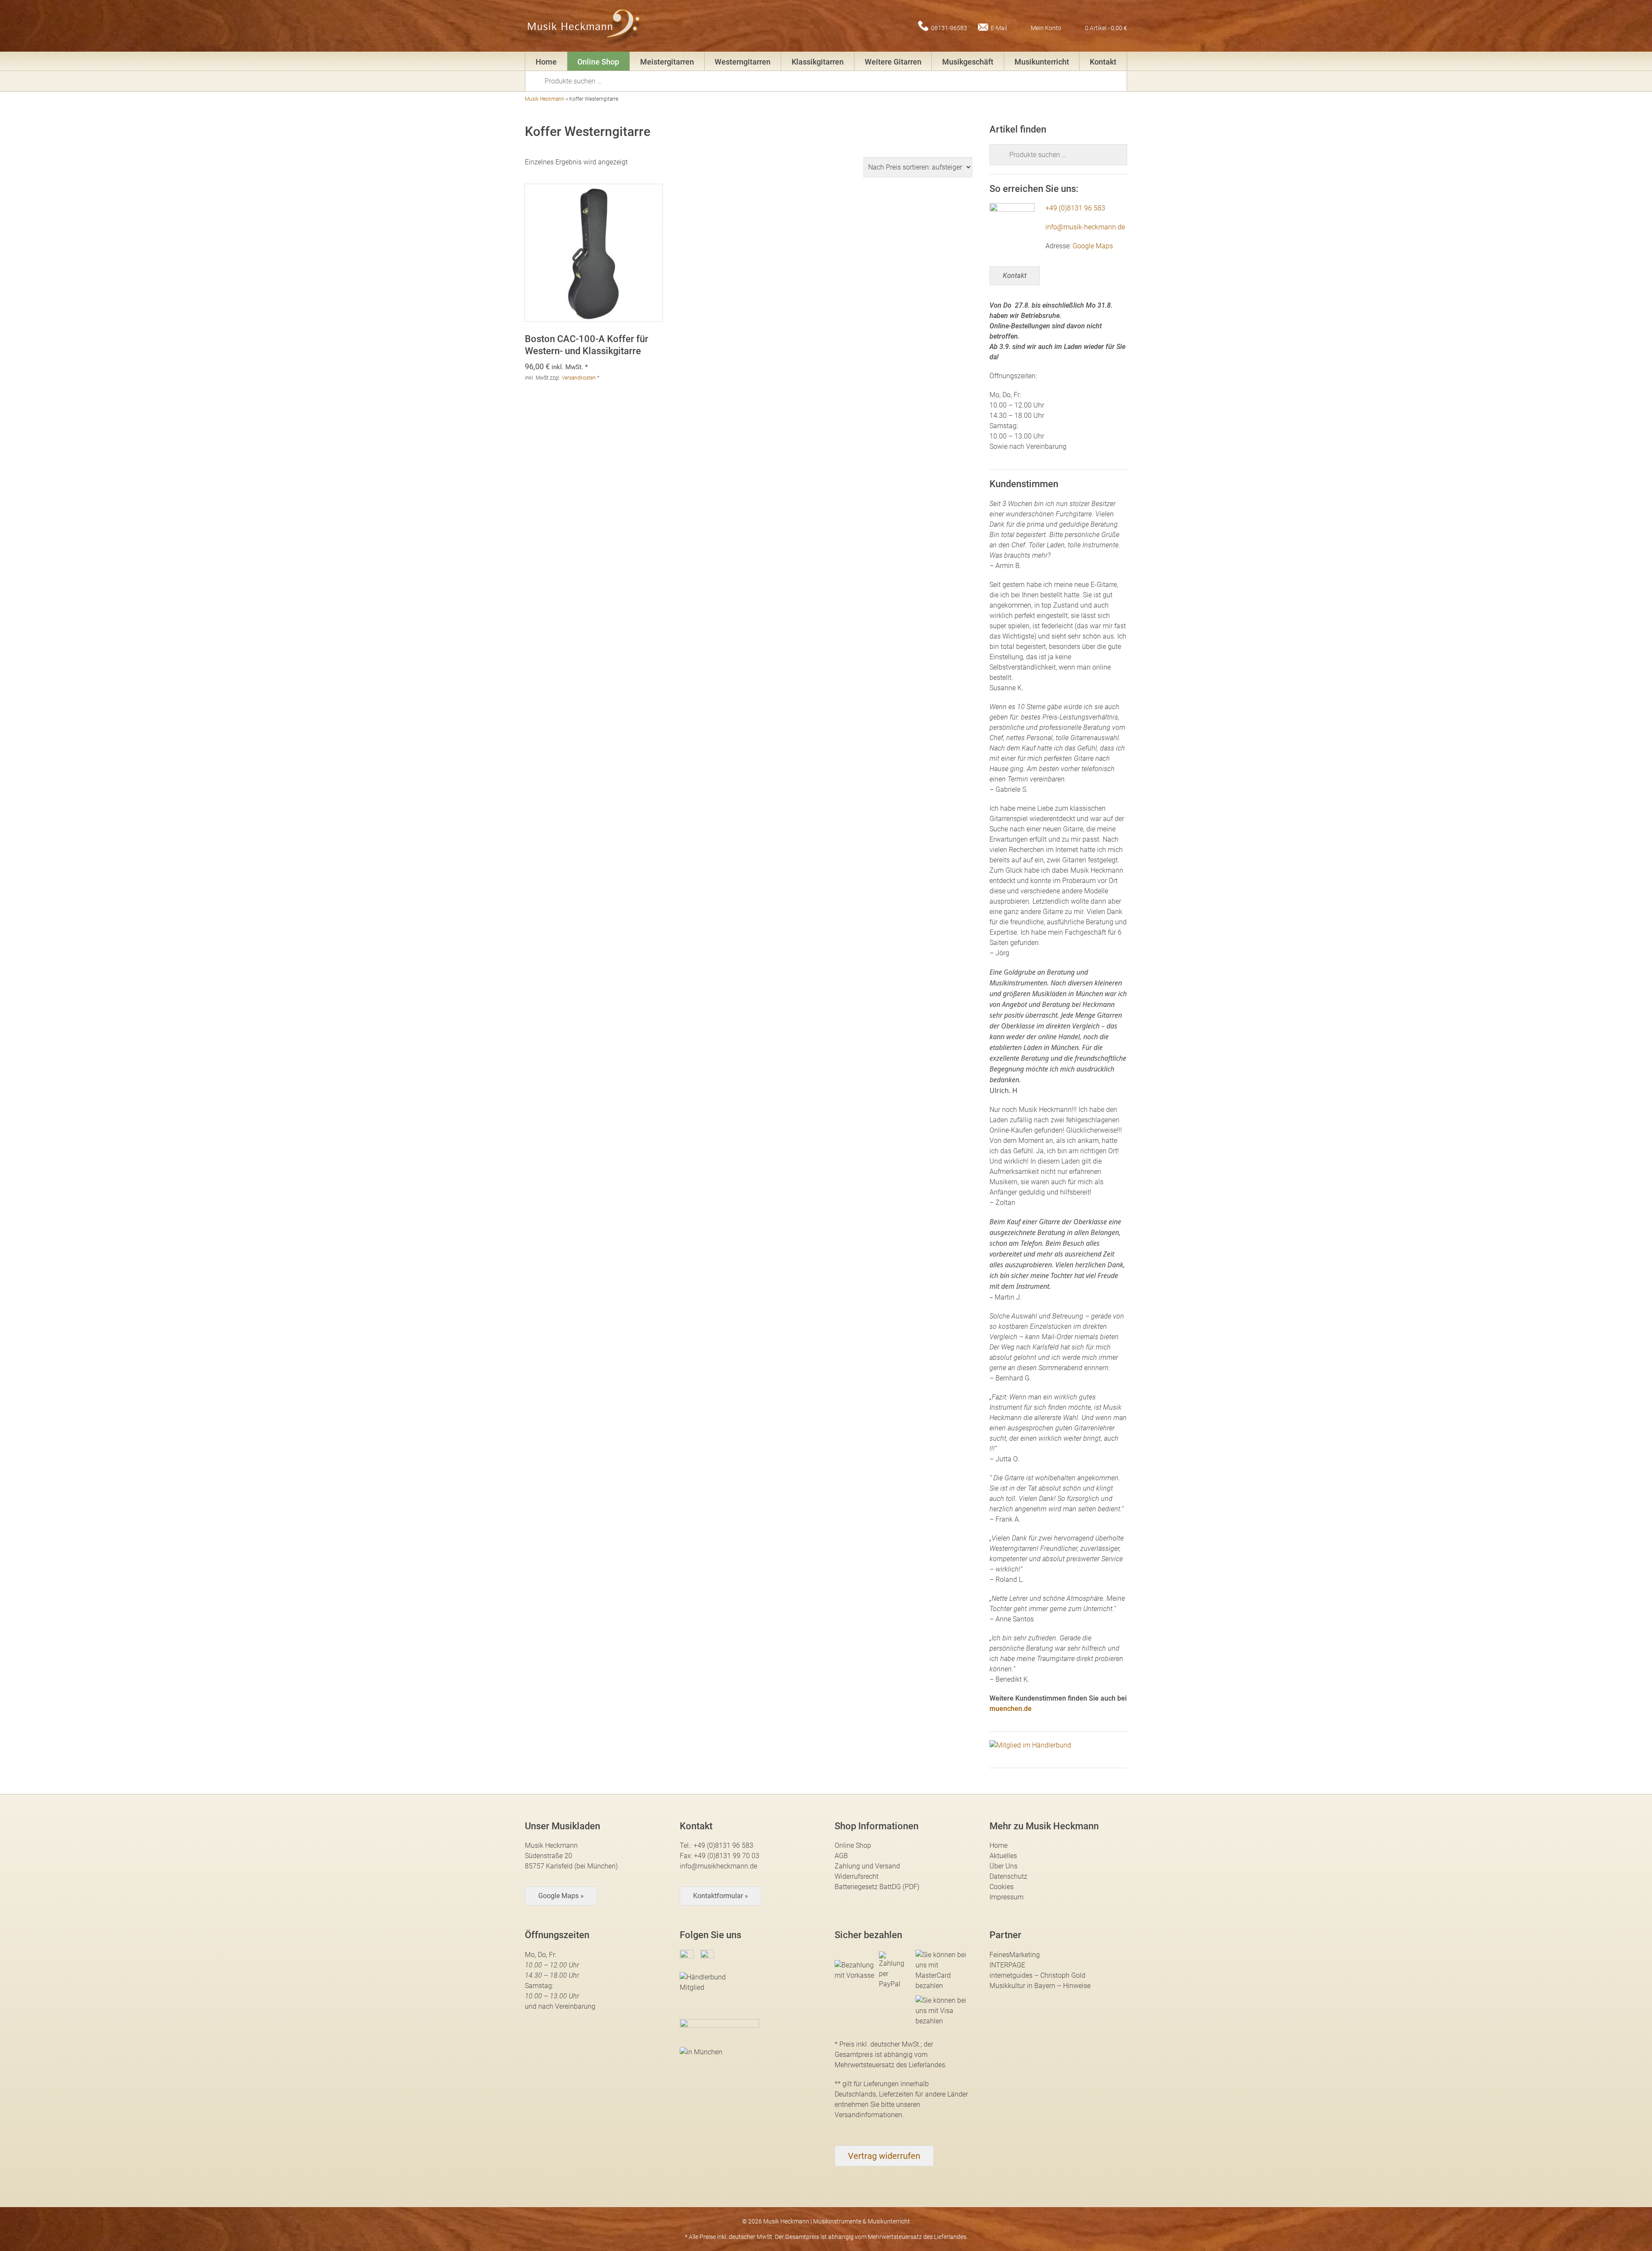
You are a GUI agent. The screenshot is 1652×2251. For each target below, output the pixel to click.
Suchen (538, 80)
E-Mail (999, 28)
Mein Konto (1046, 28)
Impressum (1006, 1897)
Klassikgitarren (818, 62)
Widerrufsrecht (857, 1876)
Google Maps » (561, 1896)
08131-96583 (949, 28)
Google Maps (1093, 246)
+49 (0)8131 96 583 (1075, 208)
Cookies (1002, 1887)
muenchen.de (1011, 1709)
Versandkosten (579, 378)
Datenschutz (1008, 1876)
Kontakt (1103, 62)
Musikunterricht (1042, 62)
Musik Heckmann (545, 99)
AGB (841, 1856)
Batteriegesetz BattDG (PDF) (877, 1887)
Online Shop (598, 62)
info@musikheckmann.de (718, 1866)
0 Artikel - (1106, 28)
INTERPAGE (1007, 1965)
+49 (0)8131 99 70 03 (727, 1856)
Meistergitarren (667, 62)
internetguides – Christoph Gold (1037, 1975)
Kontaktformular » (721, 1896)
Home (546, 62)
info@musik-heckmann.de (1085, 227)
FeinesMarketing (1015, 1955)
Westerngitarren (743, 62)
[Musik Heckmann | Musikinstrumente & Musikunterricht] (584, 26)
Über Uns (1003, 1866)
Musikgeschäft (968, 62)
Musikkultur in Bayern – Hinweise (1040, 1986)
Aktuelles (1003, 1856)
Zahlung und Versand (867, 1866)
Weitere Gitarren (893, 62)
